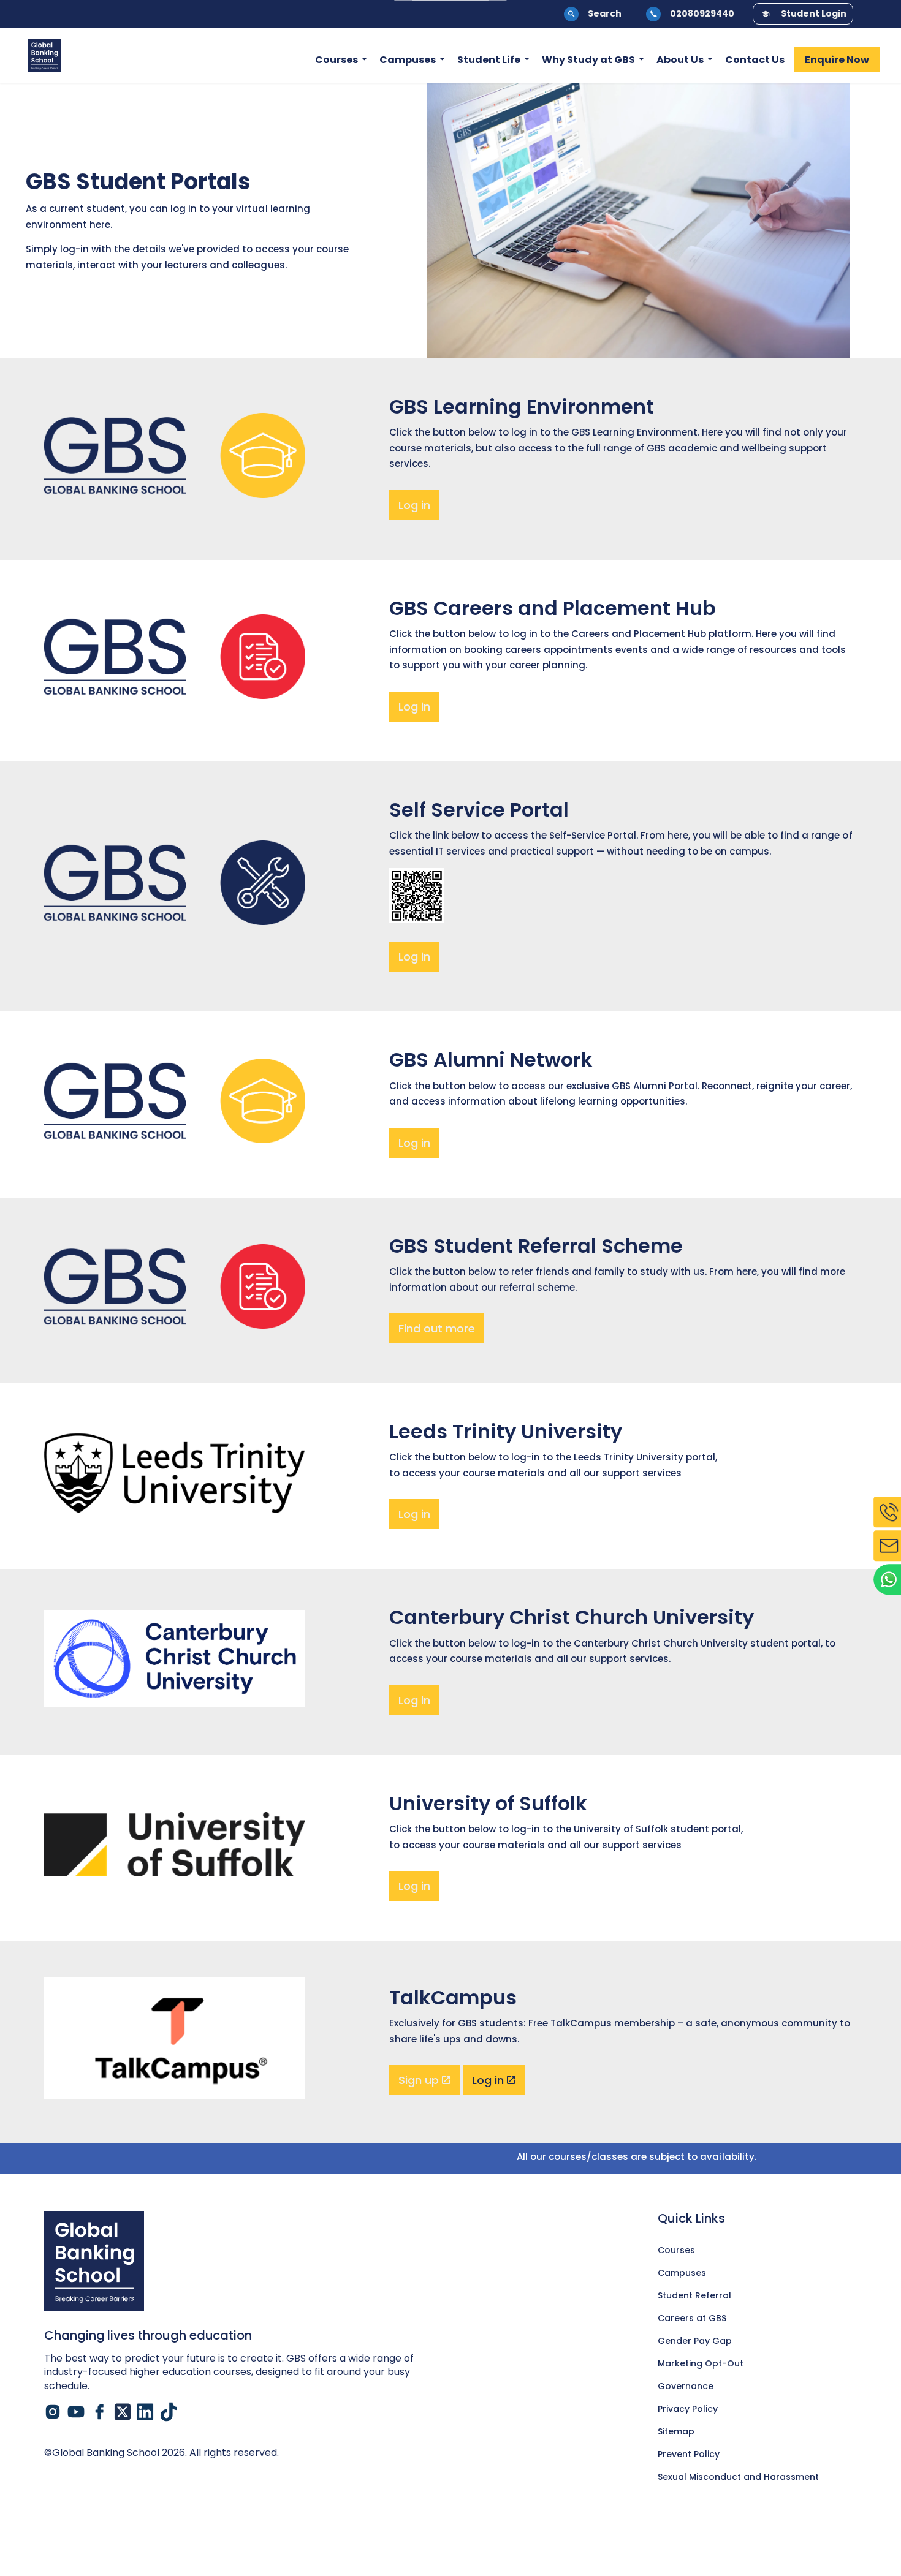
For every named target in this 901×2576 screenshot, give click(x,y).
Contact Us (755, 60)
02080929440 (702, 13)
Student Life (489, 60)
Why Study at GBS (588, 60)
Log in (414, 505)
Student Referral (694, 2295)
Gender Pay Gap (695, 2341)
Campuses (408, 60)
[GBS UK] (44, 55)
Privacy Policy (688, 2409)
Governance (686, 2386)
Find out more (437, 1328)
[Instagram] (53, 2412)
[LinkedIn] (145, 2412)
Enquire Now (837, 60)
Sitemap (676, 2431)
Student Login (814, 13)
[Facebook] (99, 2412)
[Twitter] (123, 2412)
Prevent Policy (689, 2454)
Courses (336, 60)
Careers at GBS (692, 2318)
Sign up (419, 2080)
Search (605, 13)
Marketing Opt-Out (701, 2363)
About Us (680, 60)
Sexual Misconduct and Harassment (738, 2477)
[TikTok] (169, 2412)
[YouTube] (76, 2412)
